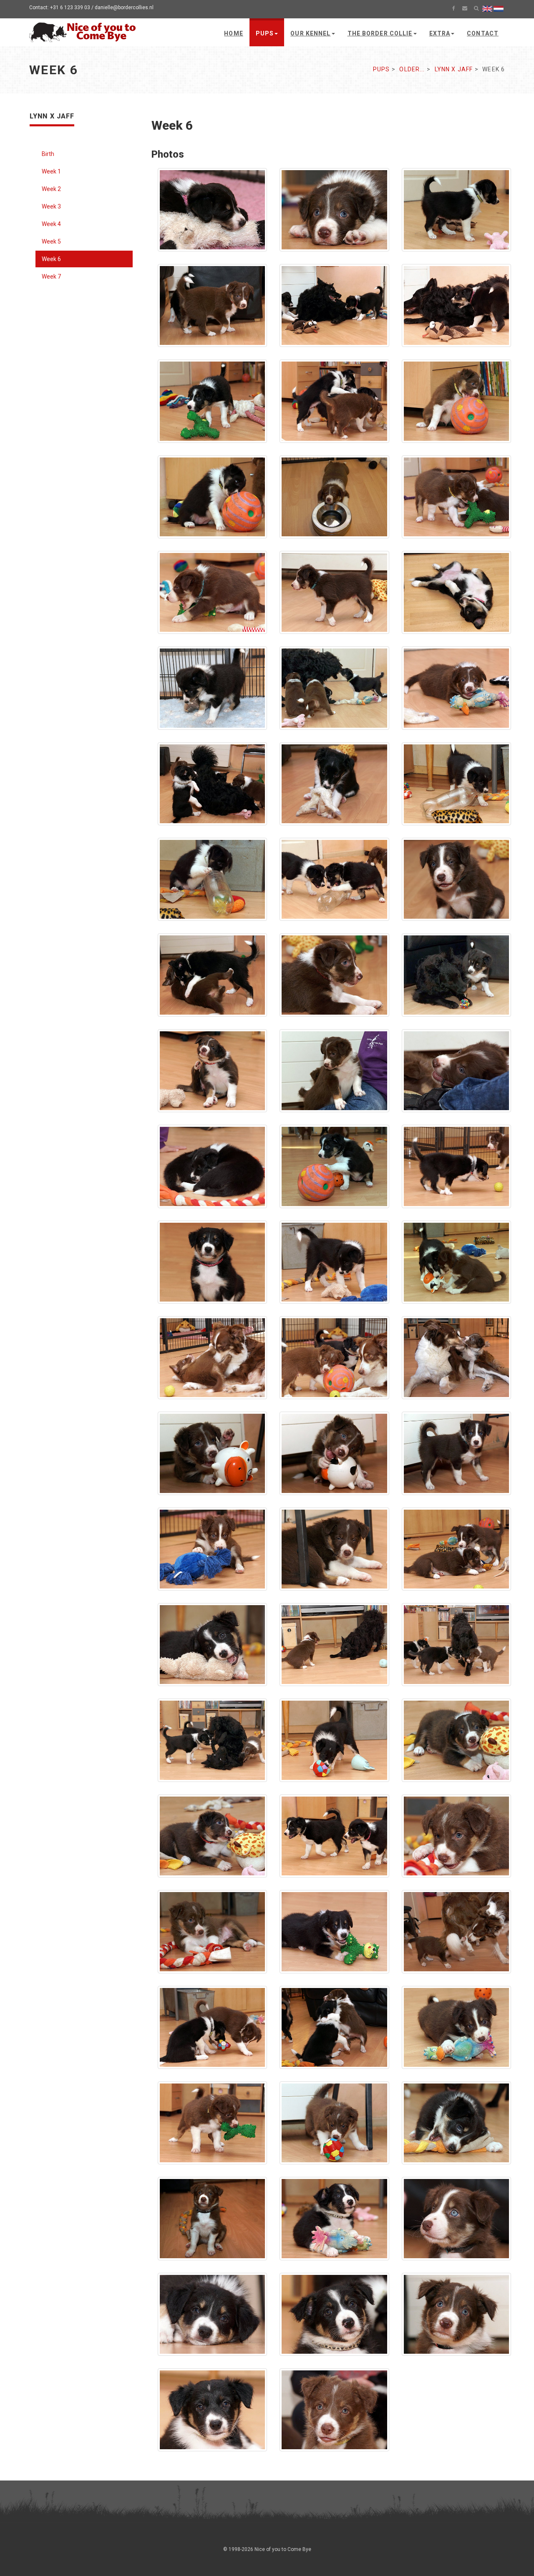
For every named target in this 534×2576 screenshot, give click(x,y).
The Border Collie (380, 33)
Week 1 (51, 171)
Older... (412, 69)
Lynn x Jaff (454, 69)
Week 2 (51, 189)
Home (233, 33)
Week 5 (51, 241)
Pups (265, 33)
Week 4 (51, 224)
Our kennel (310, 33)
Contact (483, 33)
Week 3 (51, 206)
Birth (48, 154)
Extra (440, 33)
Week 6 (51, 259)
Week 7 (51, 276)
